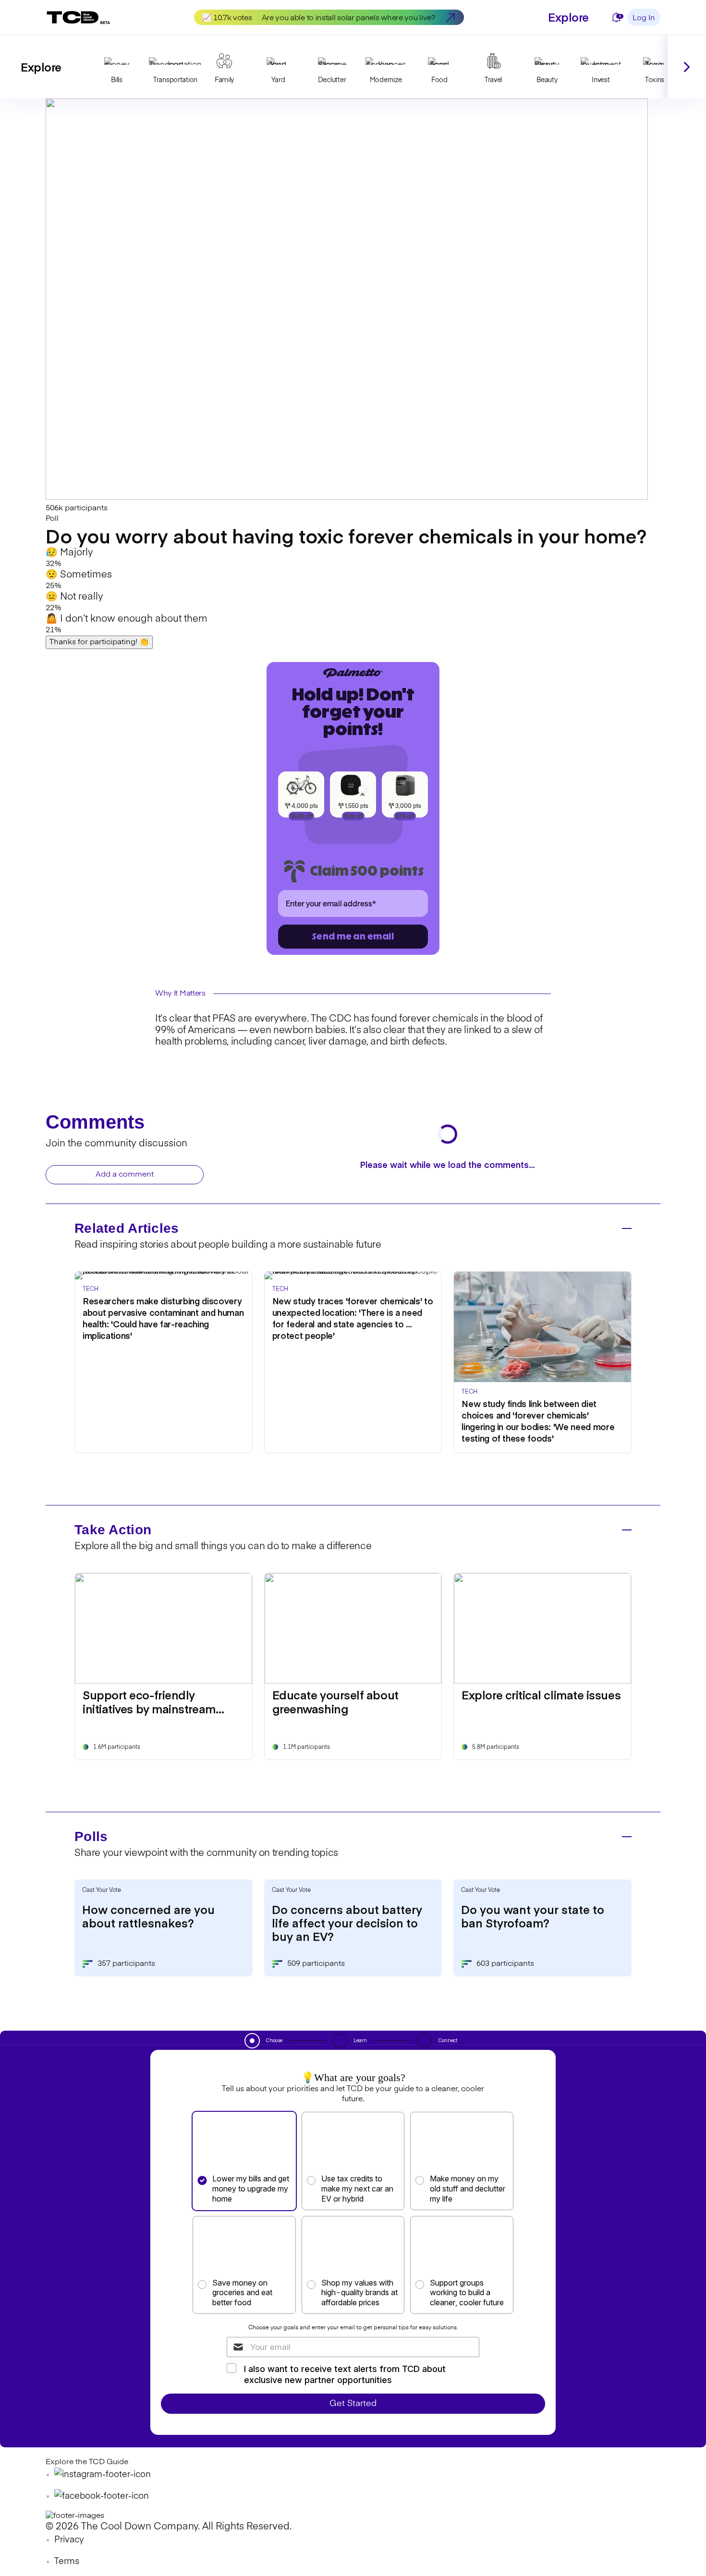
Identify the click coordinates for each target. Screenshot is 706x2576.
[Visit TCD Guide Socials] (103, 2475)
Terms (67, 2562)
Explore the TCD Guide (87, 2462)
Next (687, 67)
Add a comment (125, 1175)
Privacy (69, 2540)
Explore (568, 17)
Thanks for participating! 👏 (99, 642)
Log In (644, 18)
